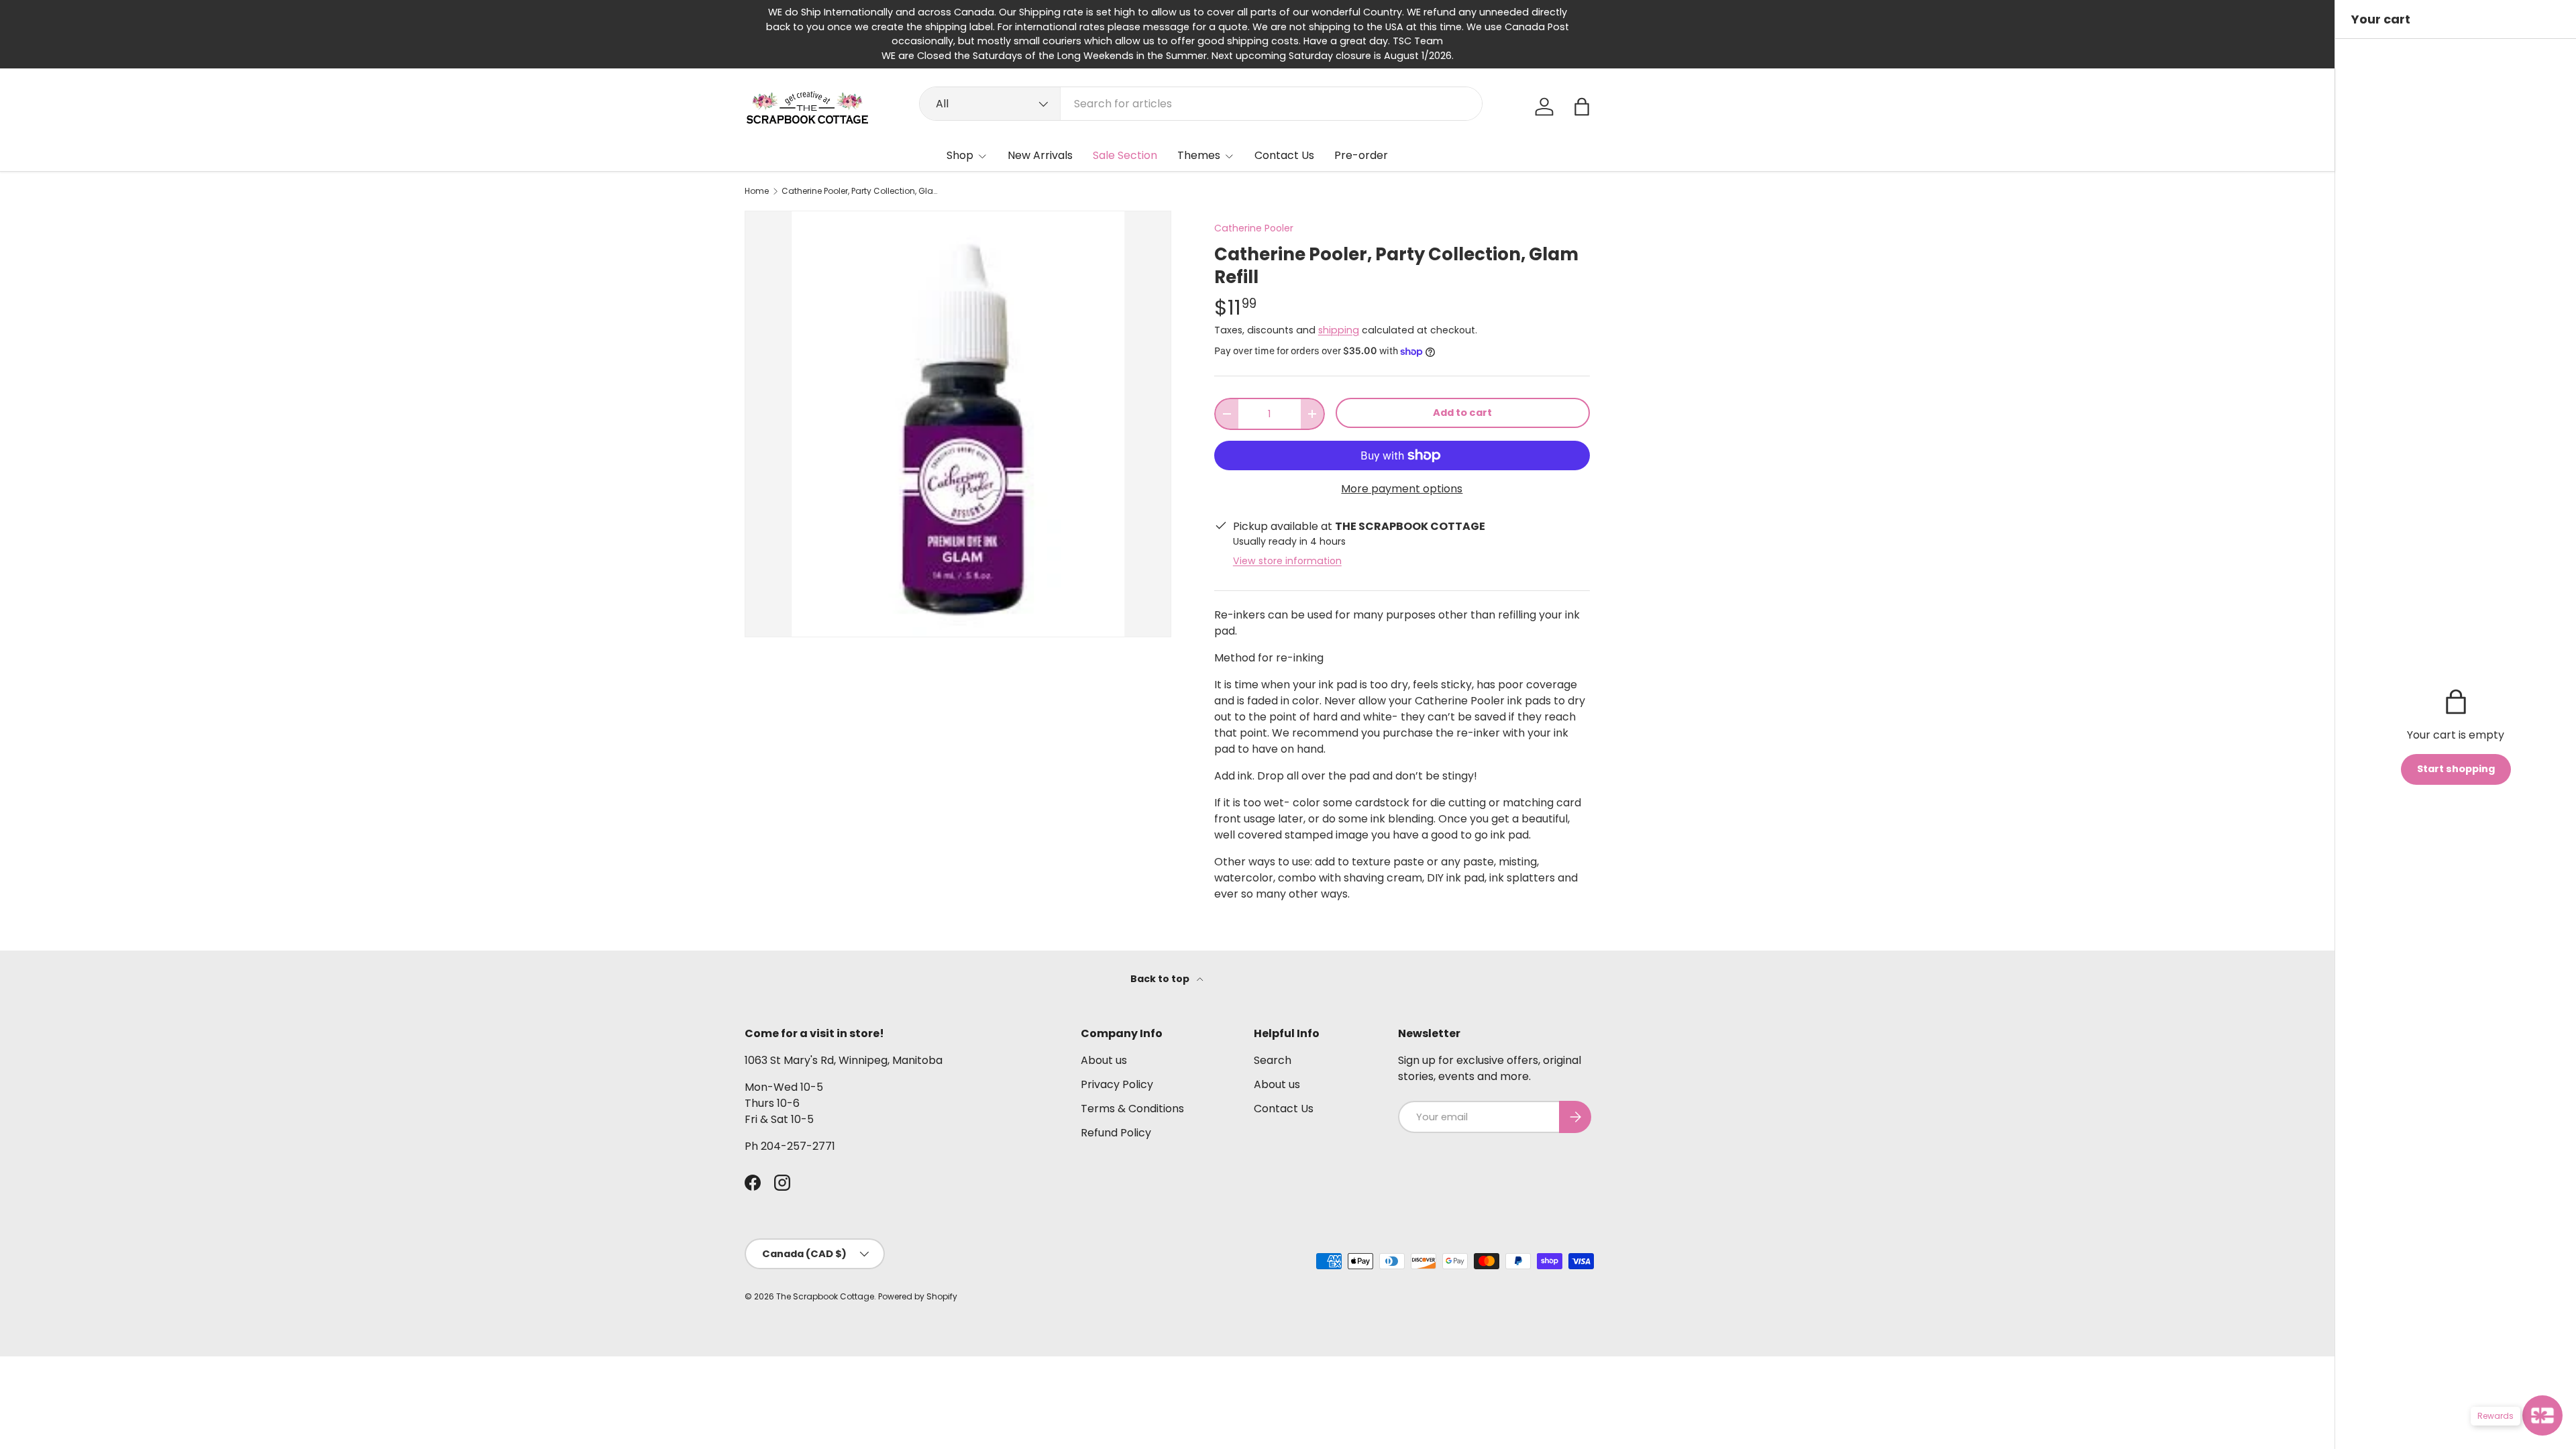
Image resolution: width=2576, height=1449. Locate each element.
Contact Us (1284, 155)
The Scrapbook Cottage (825, 1296)
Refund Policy (1116, 1133)
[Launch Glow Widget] (2542, 1415)
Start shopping (2456, 769)
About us (1104, 1060)
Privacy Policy (1117, 1084)
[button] (1582, 107)
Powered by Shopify (918, 1296)
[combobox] (1201, 104)
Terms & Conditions (1132, 1109)
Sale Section (1125, 155)
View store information (1287, 561)
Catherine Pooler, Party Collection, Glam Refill (862, 191)
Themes (1199, 155)
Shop (960, 155)
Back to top (1161, 979)
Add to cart (1462, 413)
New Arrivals (1040, 155)
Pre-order (1361, 155)
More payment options (1402, 489)
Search (1273, 1060)
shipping (1339, 330)
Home (757, 191)
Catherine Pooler (1254, 228)
